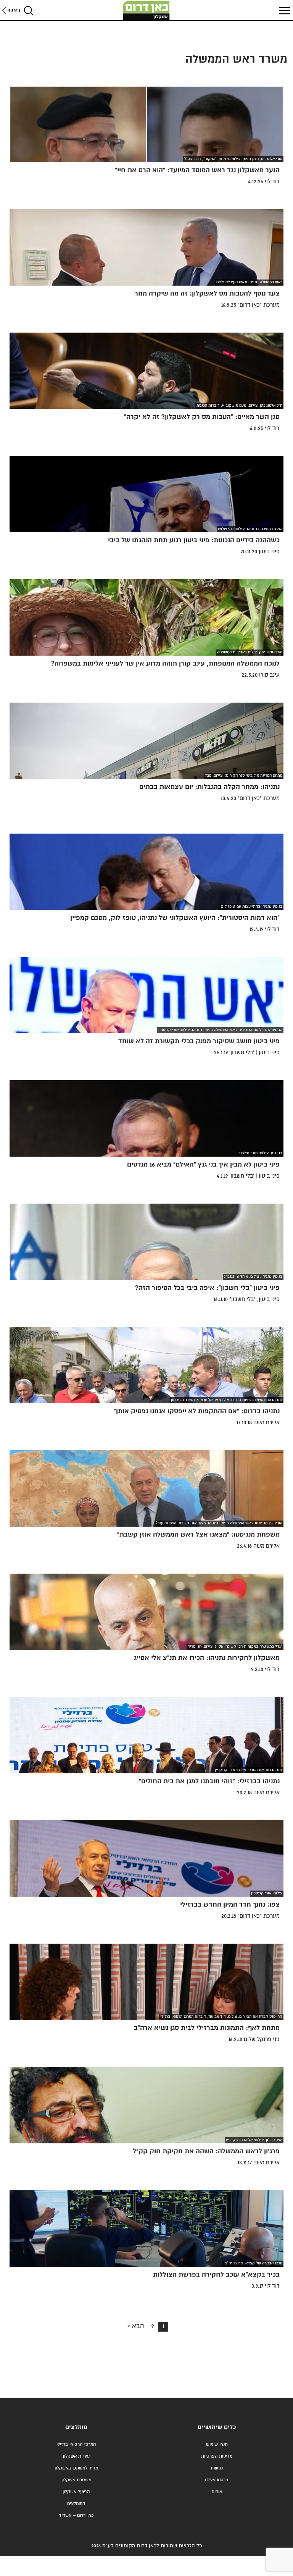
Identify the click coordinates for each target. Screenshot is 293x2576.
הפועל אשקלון (76, 2492)
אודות (217, 2492)
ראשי (14, 11)
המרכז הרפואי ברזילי (76, 2444)
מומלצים (76, 2427)
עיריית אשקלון (76, 2456)
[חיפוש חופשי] (29, 11)
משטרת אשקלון (76, 2480)
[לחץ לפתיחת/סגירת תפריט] (283, 11)
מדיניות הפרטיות (217, 2456)
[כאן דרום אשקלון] (146, 11)
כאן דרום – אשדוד (76, 2515)
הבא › (136, 2326)
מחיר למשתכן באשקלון (76, 2468)
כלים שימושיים (217, 2427)
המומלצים (76, 2504)
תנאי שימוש (217, 2444)
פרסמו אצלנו (217, 2480)
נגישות (217, 2468)
